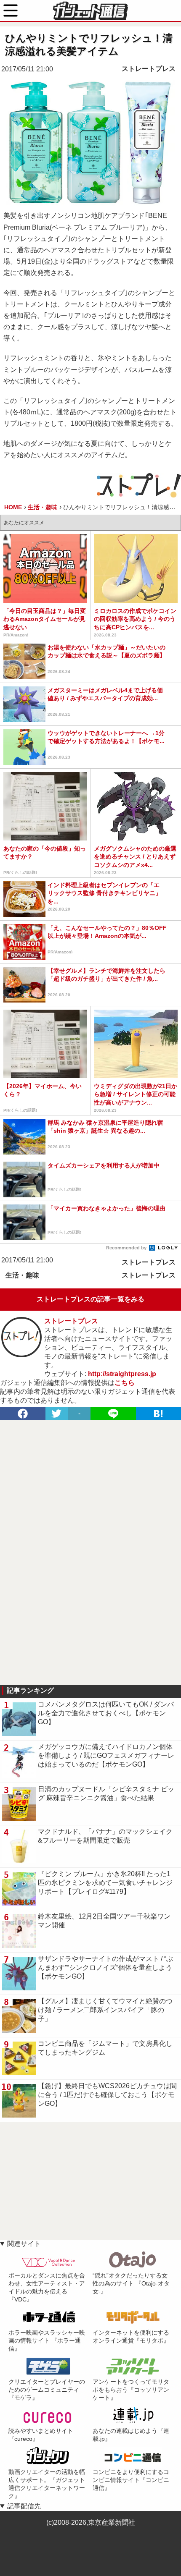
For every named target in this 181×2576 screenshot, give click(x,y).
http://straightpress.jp (122, 1374)
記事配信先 (24, 2506)
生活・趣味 (22, 1275)
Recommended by (127, 1248)
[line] (113, 1414)
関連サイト (24, 2244)
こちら (125, 1383)
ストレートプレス (149, 69)
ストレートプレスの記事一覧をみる (90, 1299)
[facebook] (23, 1414)
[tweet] (57, 1414)
